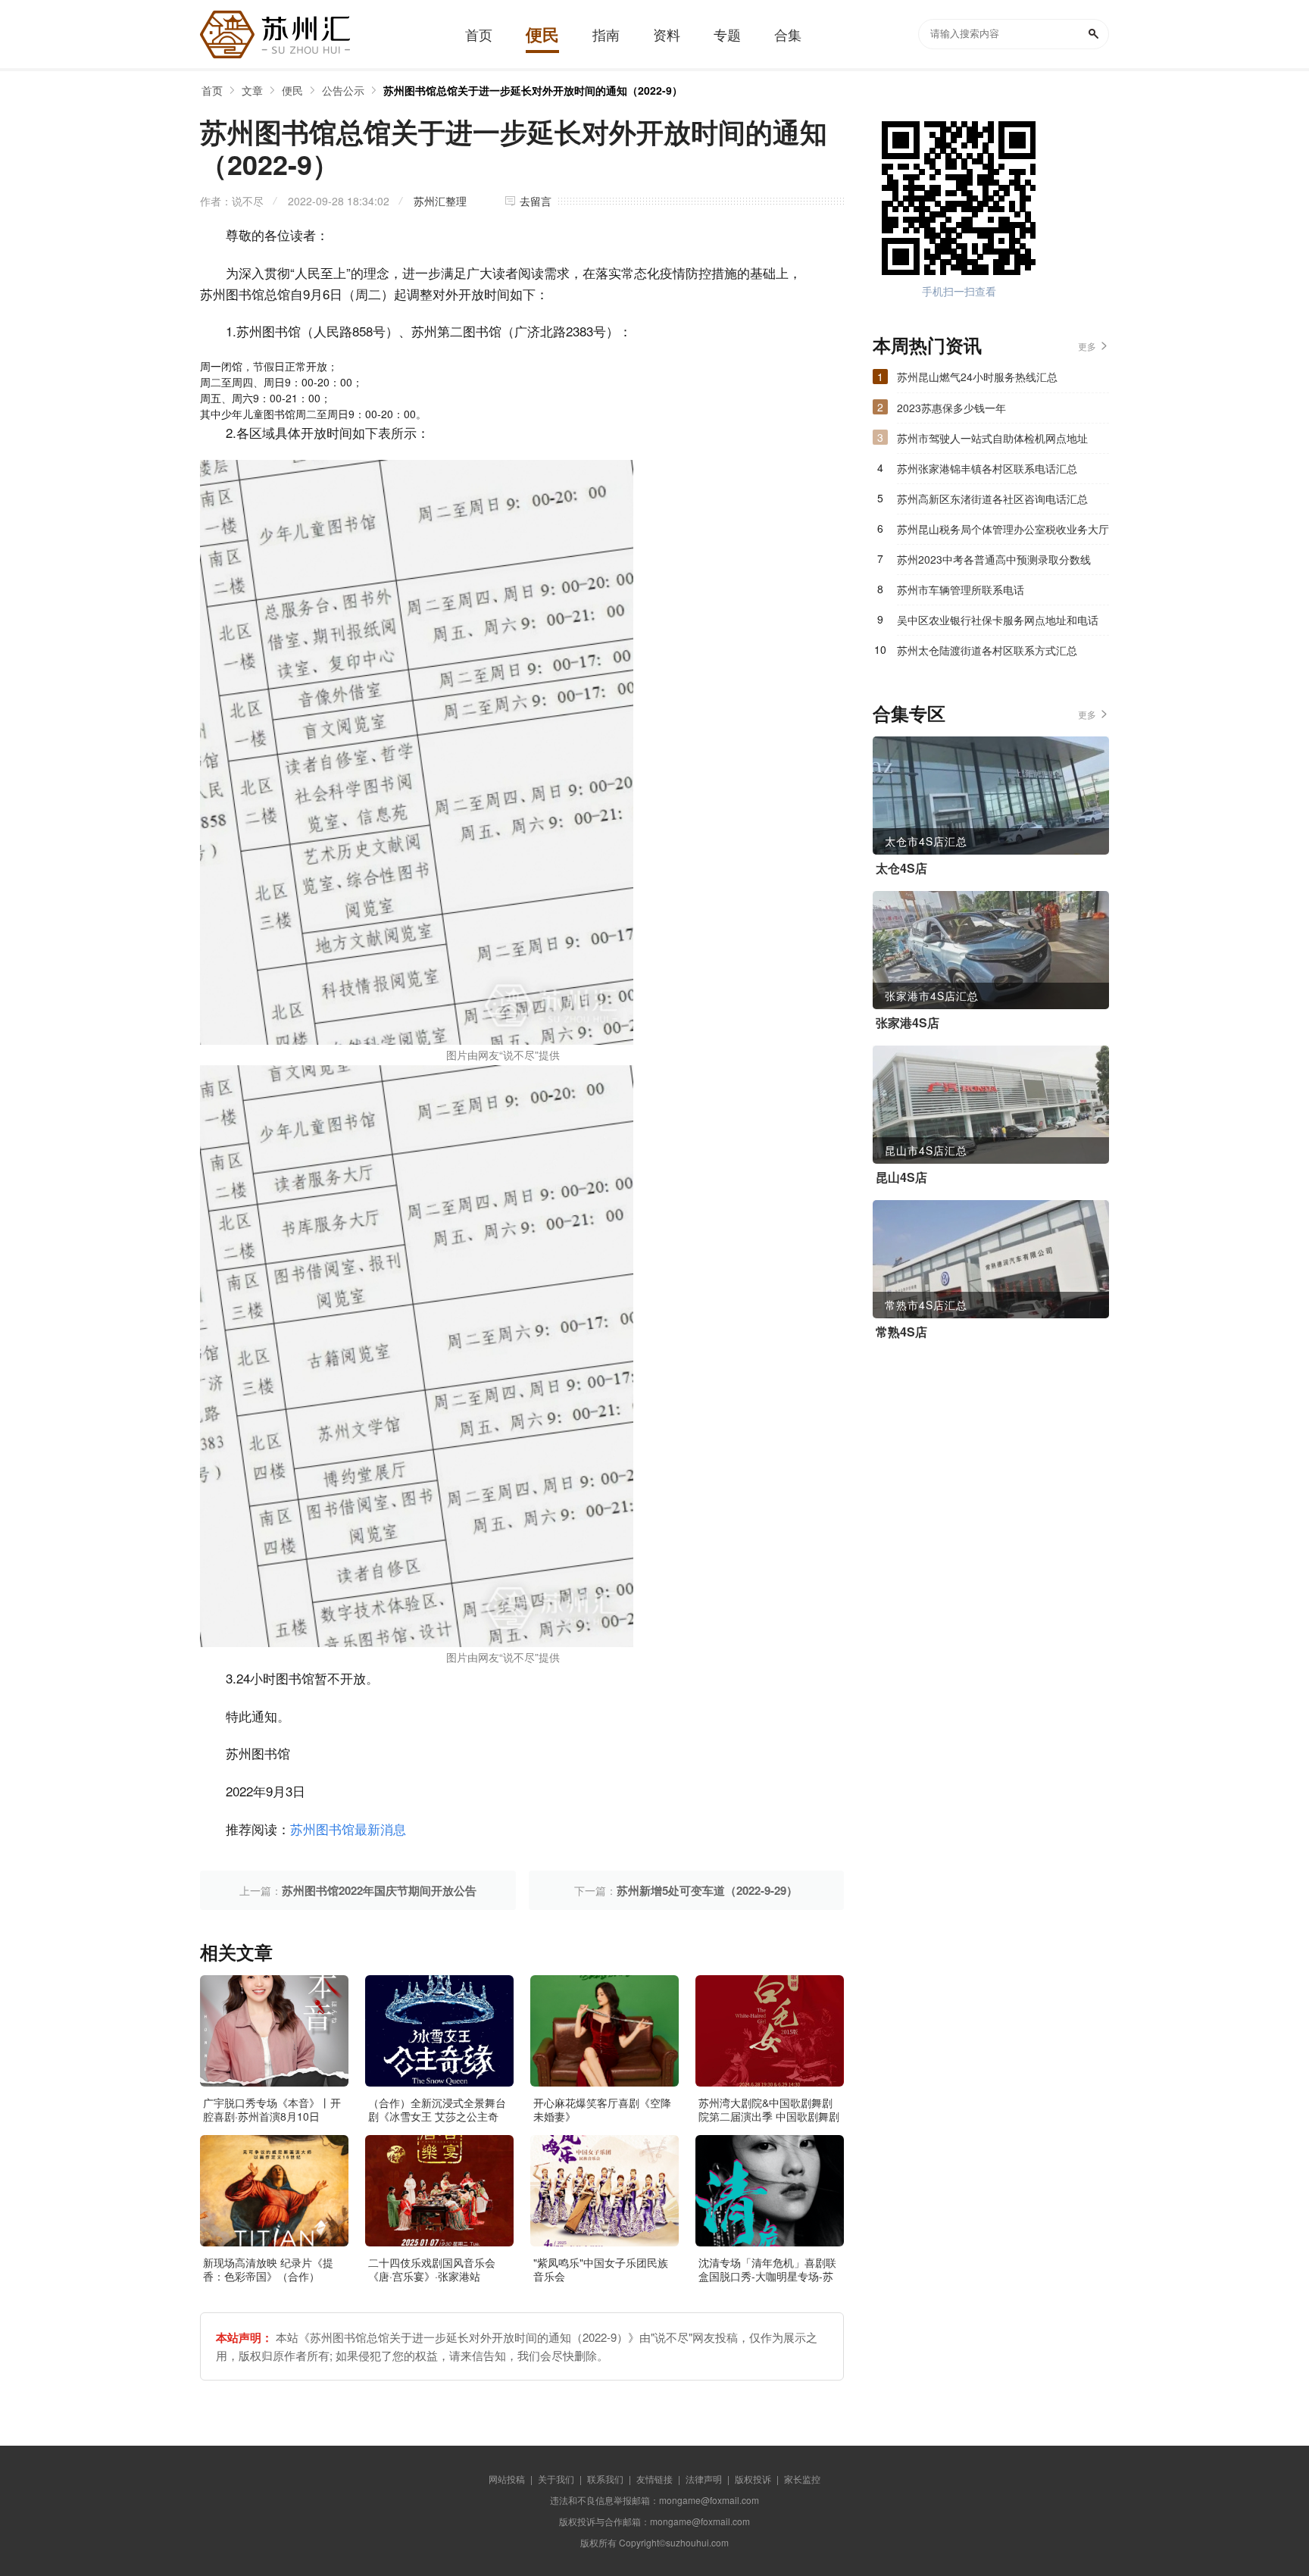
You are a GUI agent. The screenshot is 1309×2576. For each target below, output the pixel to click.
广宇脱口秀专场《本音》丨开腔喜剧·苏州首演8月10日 (272, 2109)
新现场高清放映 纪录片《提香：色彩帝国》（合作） (268, 2269)
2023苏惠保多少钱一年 (951, 408)
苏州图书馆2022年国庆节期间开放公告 (379, 1890)
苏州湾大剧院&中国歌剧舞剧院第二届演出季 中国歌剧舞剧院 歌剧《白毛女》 (769, 2116)
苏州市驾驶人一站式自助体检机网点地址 (992, 438)
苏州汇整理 (440, 201)
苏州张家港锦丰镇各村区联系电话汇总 (987, 468)
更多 (1087, 346)
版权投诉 (753, 2479)
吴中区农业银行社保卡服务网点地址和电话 (998, 620)
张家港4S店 (908, 1023)
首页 (212, 90)
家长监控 (802, 2479)
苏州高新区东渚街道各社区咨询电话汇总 (992, 499)
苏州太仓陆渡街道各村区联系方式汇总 (987, 650)
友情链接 (654, 2479)
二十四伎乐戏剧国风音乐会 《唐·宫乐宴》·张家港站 (432, 2269)
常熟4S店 (901, 1332)
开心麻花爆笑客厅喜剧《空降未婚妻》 (602, 2109)
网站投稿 (507, 2479)
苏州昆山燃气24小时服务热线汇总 (977, 377)
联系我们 (605, 2479)
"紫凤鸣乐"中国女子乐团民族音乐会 (601, 2269)
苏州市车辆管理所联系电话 (961, 589)
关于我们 (556, 2479)
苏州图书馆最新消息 (348, 1829)
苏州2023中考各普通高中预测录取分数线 (994, 559)
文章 (252, 90)
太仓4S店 (901, 868)
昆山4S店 (901, 1177)
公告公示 (343, 90)
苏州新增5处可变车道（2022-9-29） (707, 1890)
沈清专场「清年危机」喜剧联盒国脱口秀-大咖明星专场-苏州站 (767, 2276)
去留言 (536, 201)
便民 (292, 90)
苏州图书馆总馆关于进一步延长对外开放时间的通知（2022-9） (533, 90)
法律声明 (704, 2479)
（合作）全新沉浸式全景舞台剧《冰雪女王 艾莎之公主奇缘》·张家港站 (437, 2116)
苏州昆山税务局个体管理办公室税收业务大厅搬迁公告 (1003, 533)
